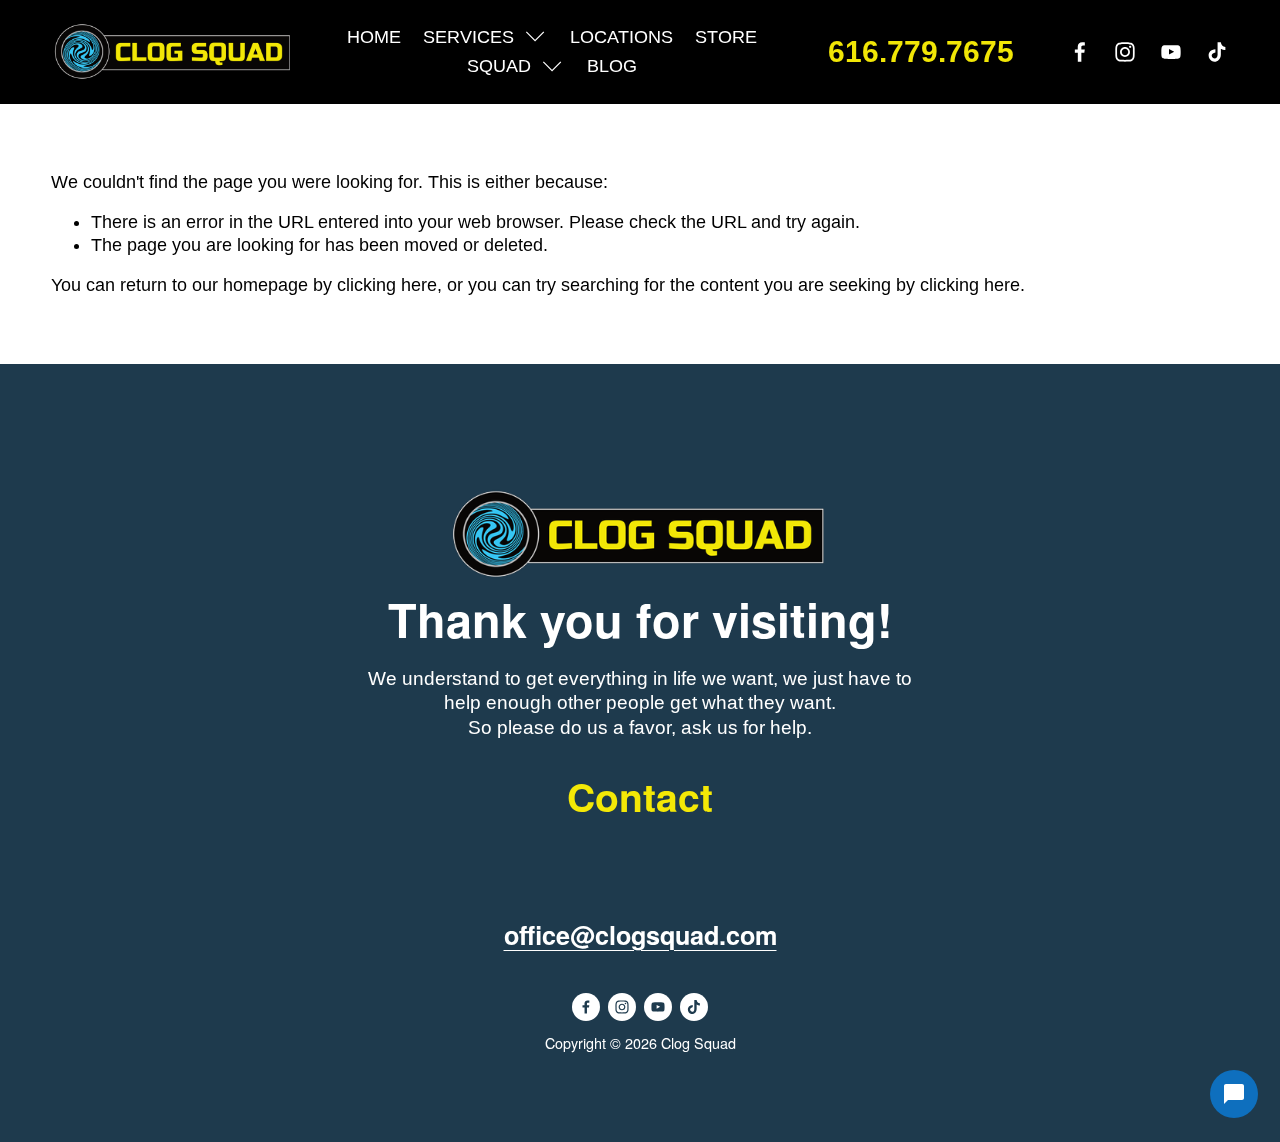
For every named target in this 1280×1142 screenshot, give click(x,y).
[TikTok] (1217, 52)
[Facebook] (1080, 52)
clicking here (387, 285)
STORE (726, 37)
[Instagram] (1125, 52)
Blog (612, 66)
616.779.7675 (921, 52)
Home (374, 37)
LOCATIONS (621, 37)
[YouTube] (1171, 52)
